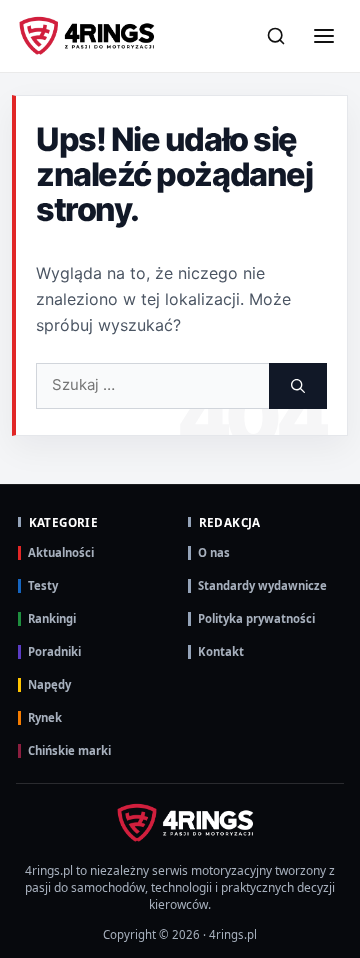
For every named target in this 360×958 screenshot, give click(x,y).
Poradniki (54, 651)
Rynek (45, 717)
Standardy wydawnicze (262, 585)
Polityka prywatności (256, 618)
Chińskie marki (69, 750)
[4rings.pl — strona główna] (180, 823)
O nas (214, 552)
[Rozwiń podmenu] (325, 184)
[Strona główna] (87, 36)
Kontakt (221, 651)
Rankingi (52, 618)
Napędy (49, 684)
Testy (43, 585)
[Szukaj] (298, 386)
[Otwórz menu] (324, 36)
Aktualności (61, 552)
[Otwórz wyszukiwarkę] (276, 36)
